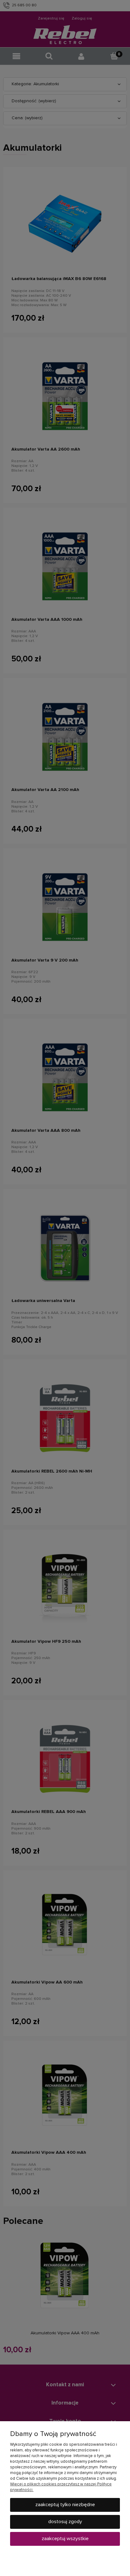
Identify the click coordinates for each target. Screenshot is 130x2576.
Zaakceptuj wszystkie (65, 2539)
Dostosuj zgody (65, 2522)
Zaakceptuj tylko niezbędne (65, 2505)
